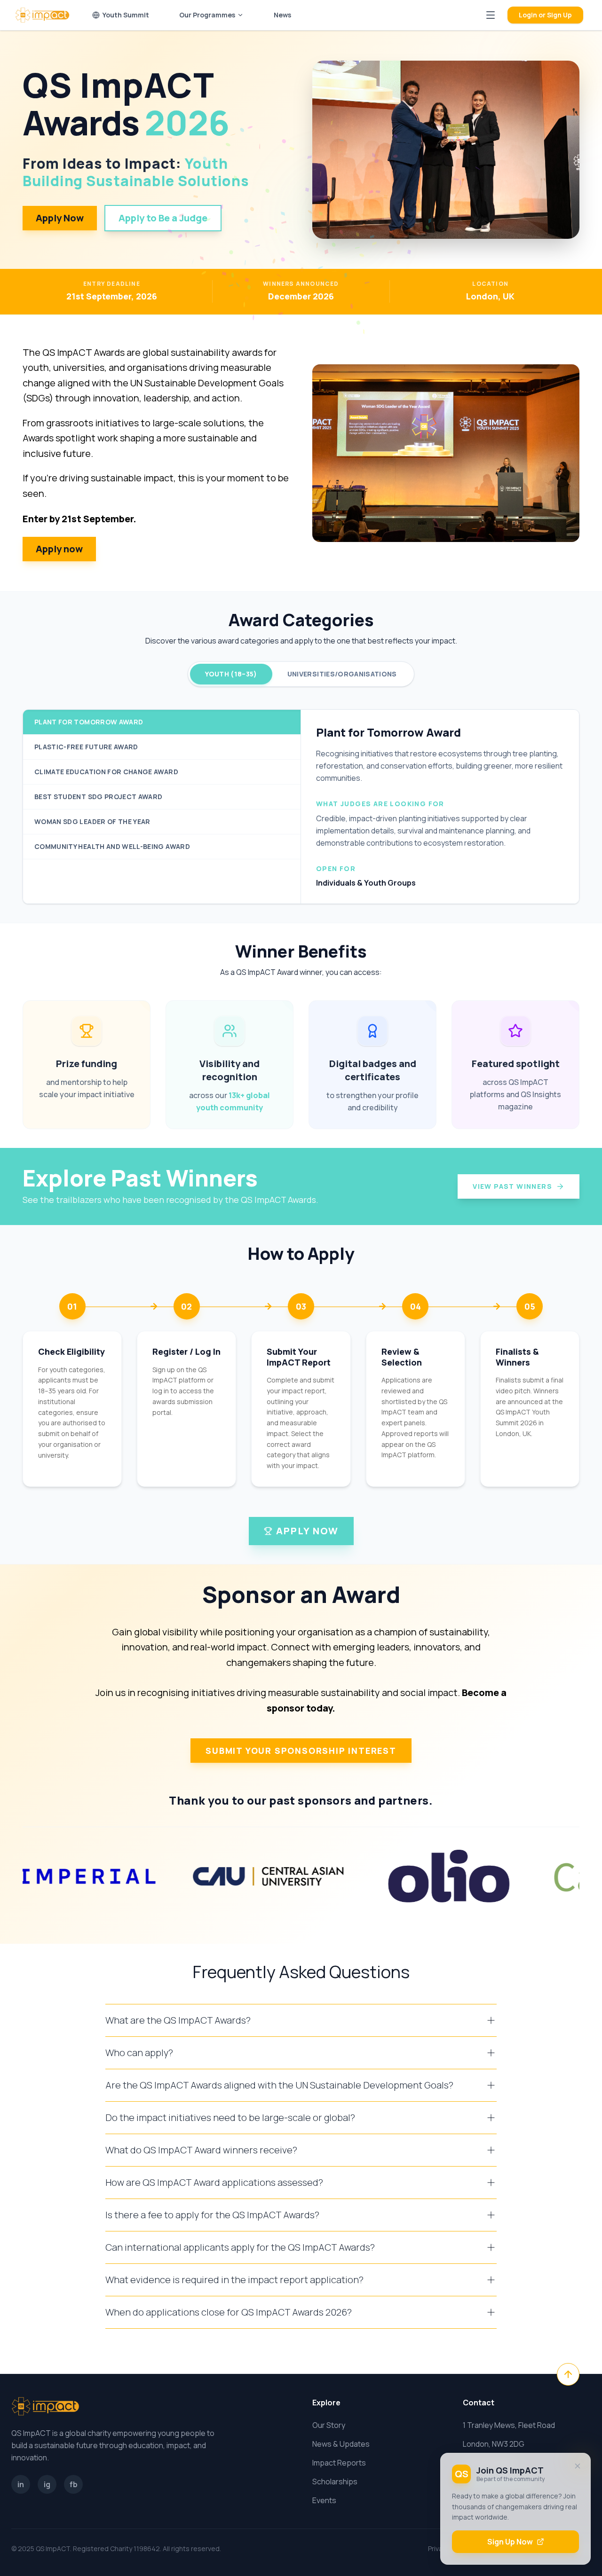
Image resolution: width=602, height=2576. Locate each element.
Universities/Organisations (342, 674)
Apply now (59, 549)
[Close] (578, 2466)
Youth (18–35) (231, 674)
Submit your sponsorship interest (301, 1751)
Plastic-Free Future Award (86, 747)
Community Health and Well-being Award (112, 846)
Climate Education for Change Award (106, 772)
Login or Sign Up (545, 15)
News (282, 15)
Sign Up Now (510, 2542)
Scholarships (335, 2482)
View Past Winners (512, 1186)
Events (324, 2500)
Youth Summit (126, 15)
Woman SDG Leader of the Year (92, 821)
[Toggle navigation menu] (491, 15)
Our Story (329, 2425)
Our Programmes (207, 15)
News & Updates (341, 2444)
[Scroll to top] (568, 2374)
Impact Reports (339, 2463)
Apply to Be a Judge (163, 218)
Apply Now (60, 218)
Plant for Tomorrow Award (89, 722)
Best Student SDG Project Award (99, 797)
